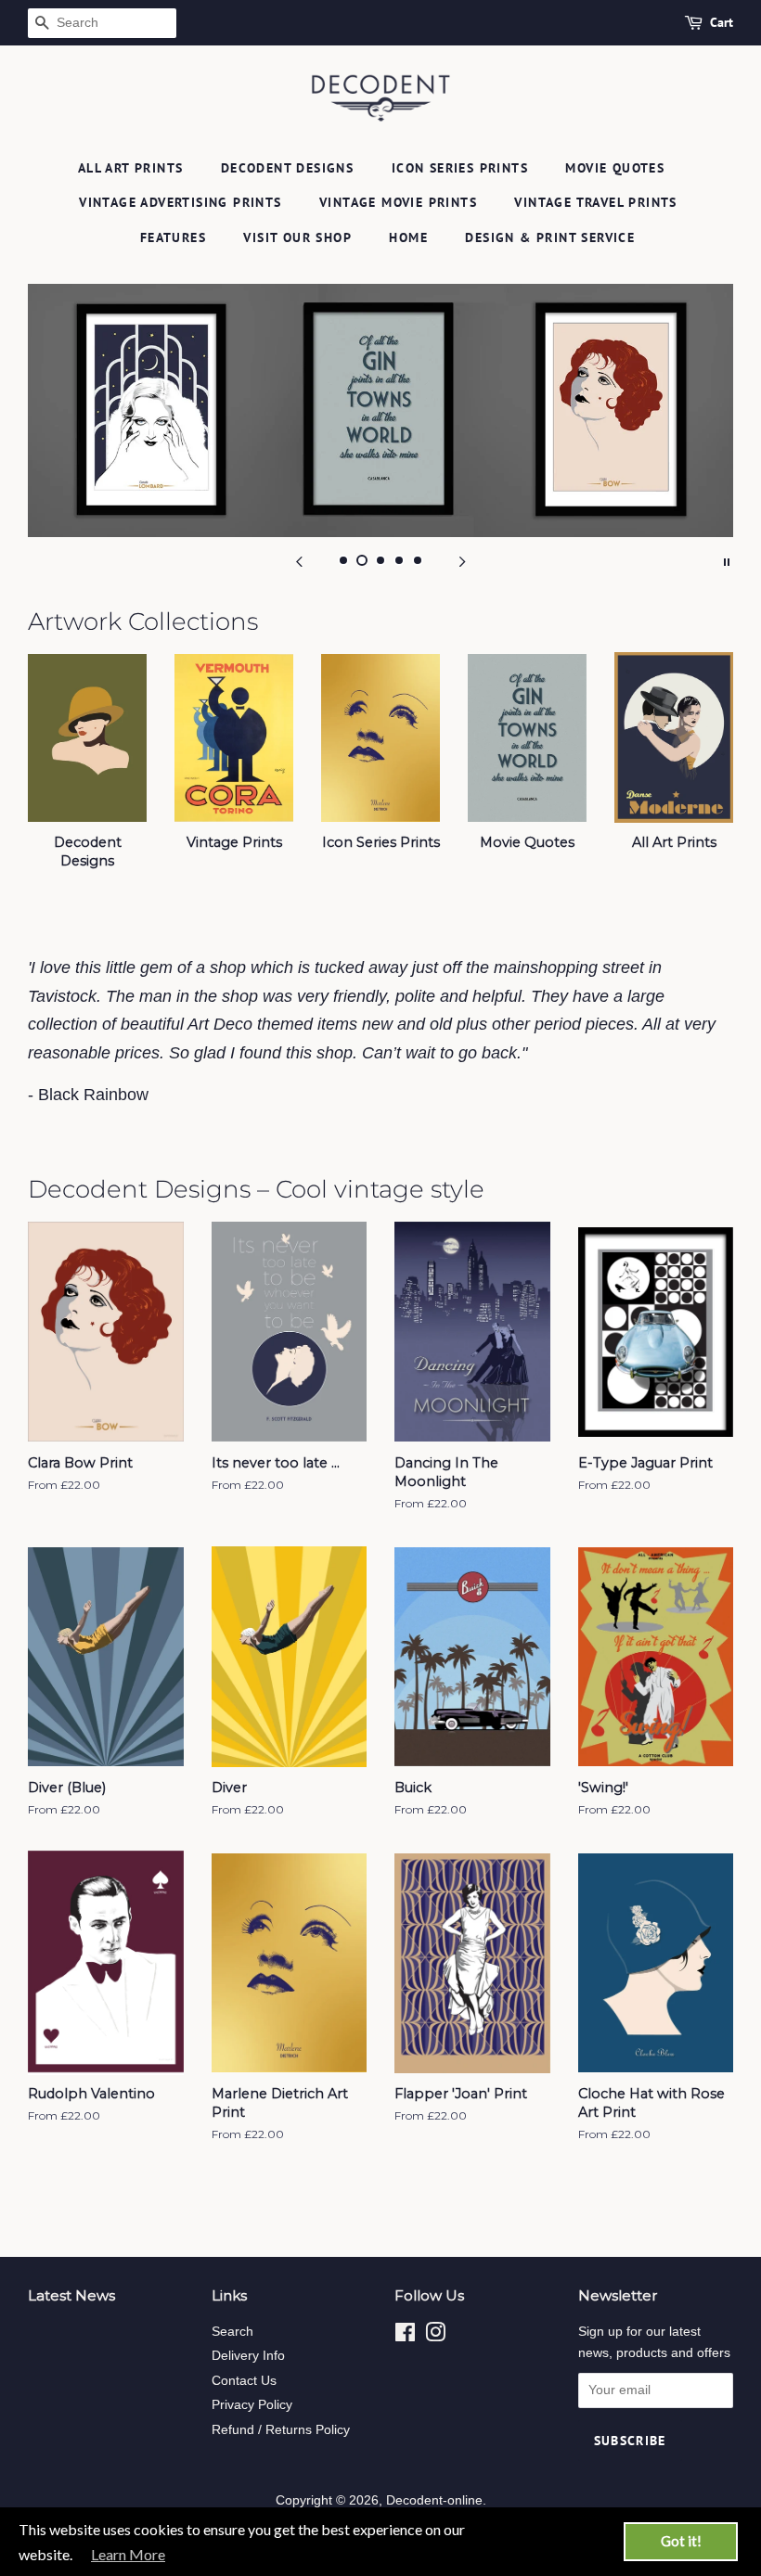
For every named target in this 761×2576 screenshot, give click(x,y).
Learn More (128, 2554)
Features (173, 237)
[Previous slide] (299, 560)
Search (232, 2332)
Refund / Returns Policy (281, 2430)
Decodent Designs (287, 168)
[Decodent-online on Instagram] (435, 2336)
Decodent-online (434, 2500)
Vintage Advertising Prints (180, 202)
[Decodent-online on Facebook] (405, 2336)
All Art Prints (131, 168)
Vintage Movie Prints (398, 202)
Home (408, 237)
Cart (722, 22)
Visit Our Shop (297, 237)
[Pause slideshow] (727, 560)
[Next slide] (462, 560)
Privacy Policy (252, 2405)
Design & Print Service (550, 237)
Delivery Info (248, 2356)
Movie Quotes (615, 168)
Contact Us (244, 2381)
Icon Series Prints (460, 168)
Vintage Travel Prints (595, 202)
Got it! (681, 2541)
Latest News (71, 2295)
